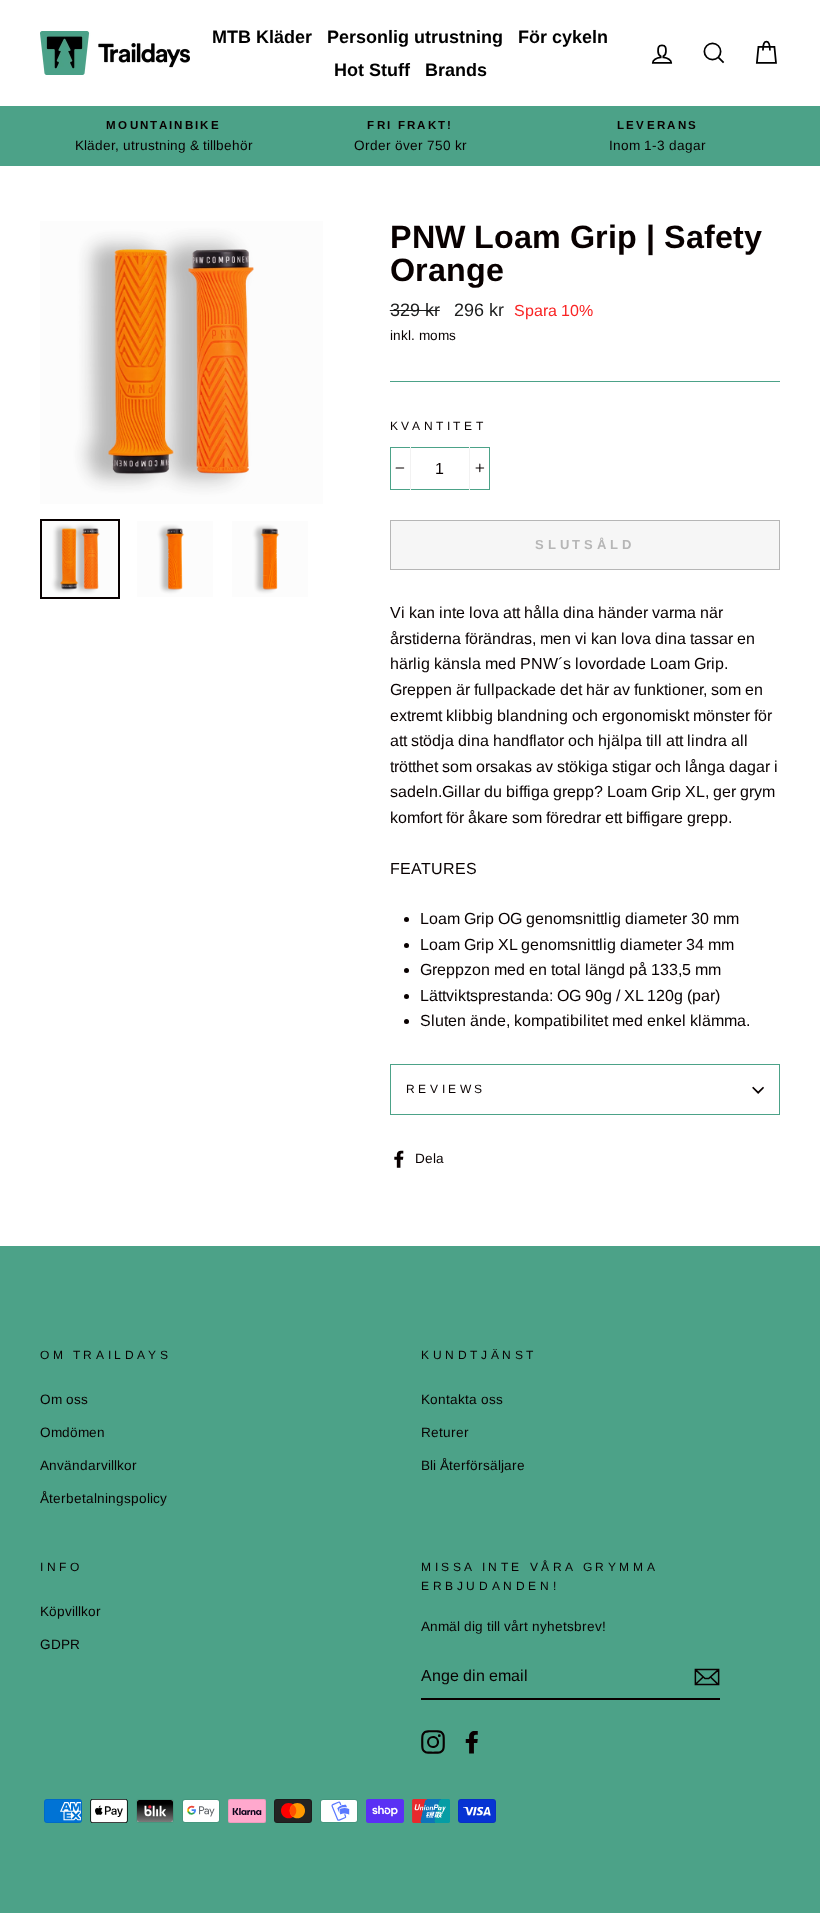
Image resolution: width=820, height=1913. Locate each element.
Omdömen (72, 1432)
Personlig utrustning (415, 37)
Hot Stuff (372, 70)
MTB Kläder (262, 37)
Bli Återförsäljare (473, 1465)
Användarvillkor (88, 1465)
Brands (456, 70)
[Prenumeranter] (707, 1677)
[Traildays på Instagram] (433, 1742)
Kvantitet (438, 426)
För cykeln (563, 37)
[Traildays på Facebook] (472, 1742)
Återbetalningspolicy (103, 1498)
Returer (445, 1432)
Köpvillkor (70, 1611)
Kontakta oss (462, 1399)
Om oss (64, 1399)
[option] (163, 136)
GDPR (60, 1644)
